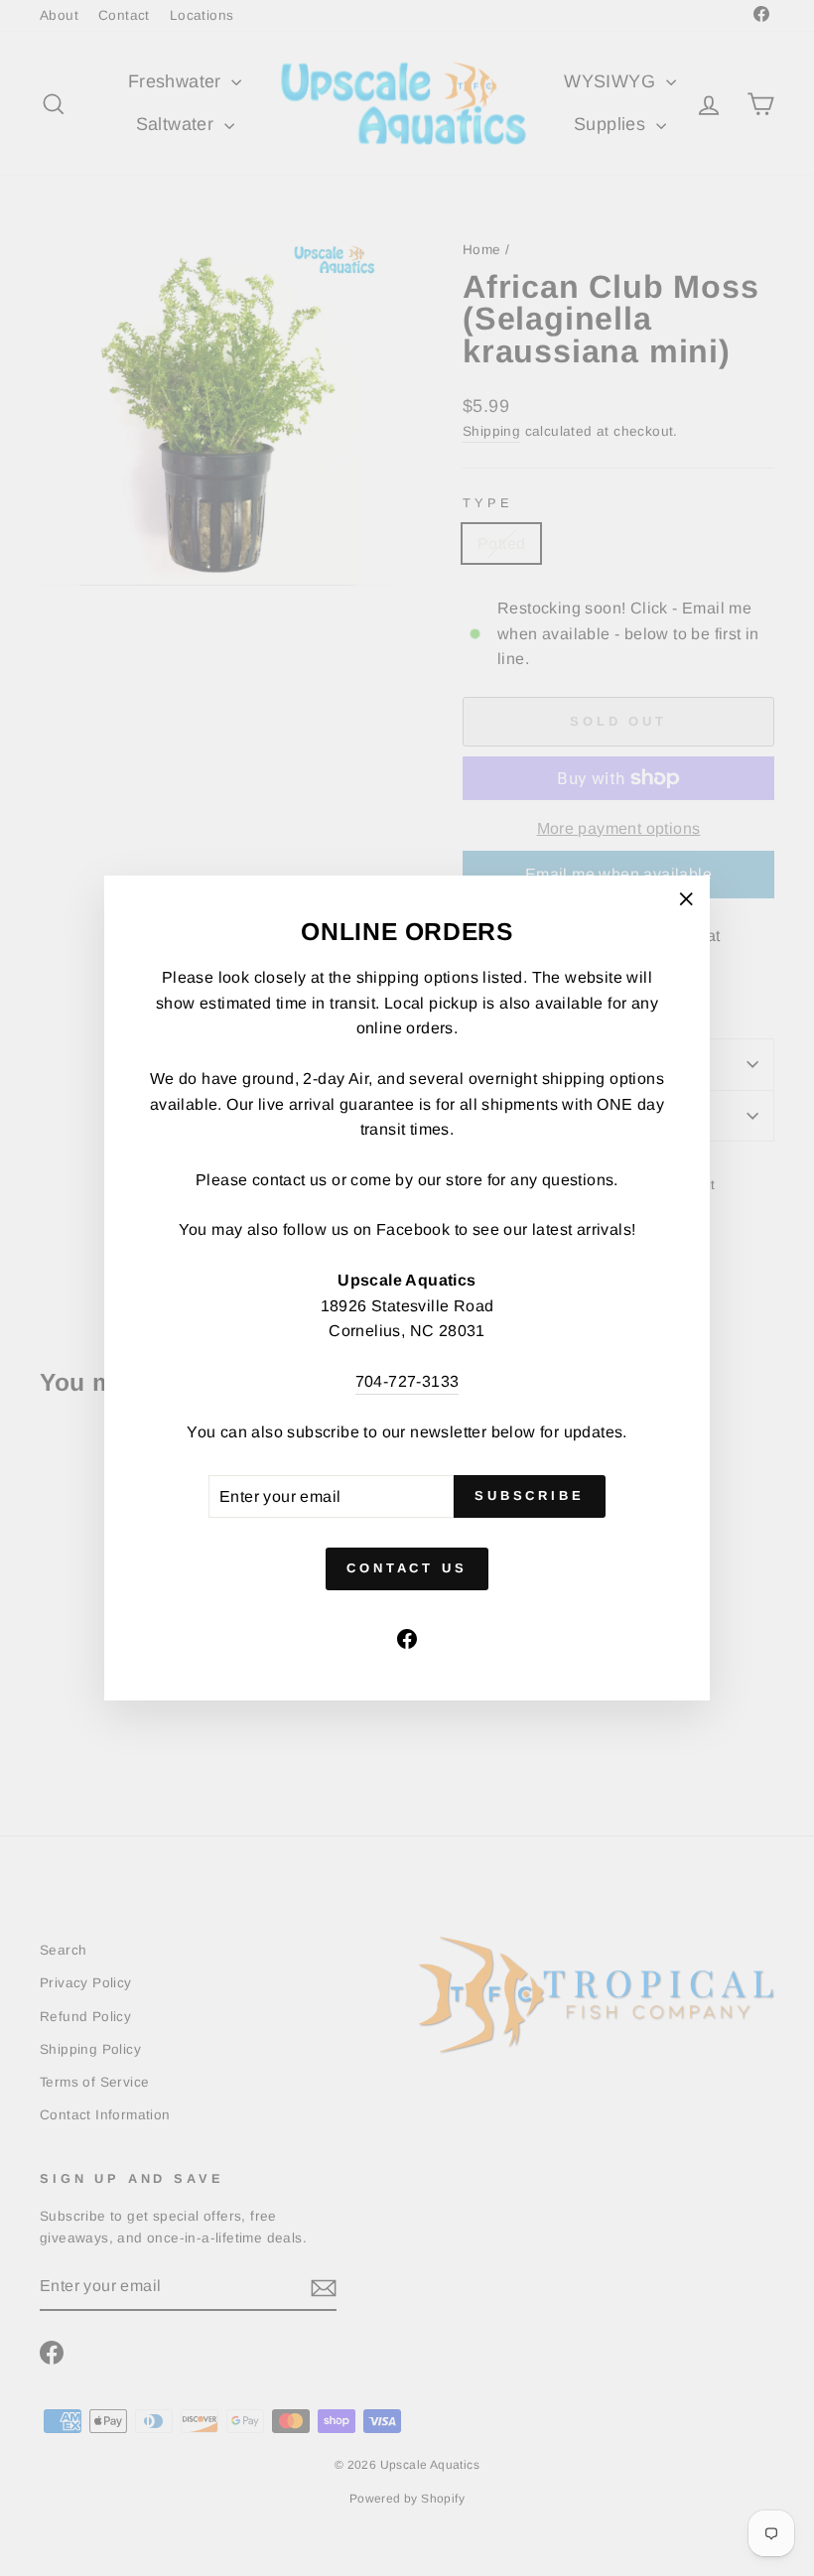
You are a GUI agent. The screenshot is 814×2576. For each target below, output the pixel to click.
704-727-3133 (407, 1381)
